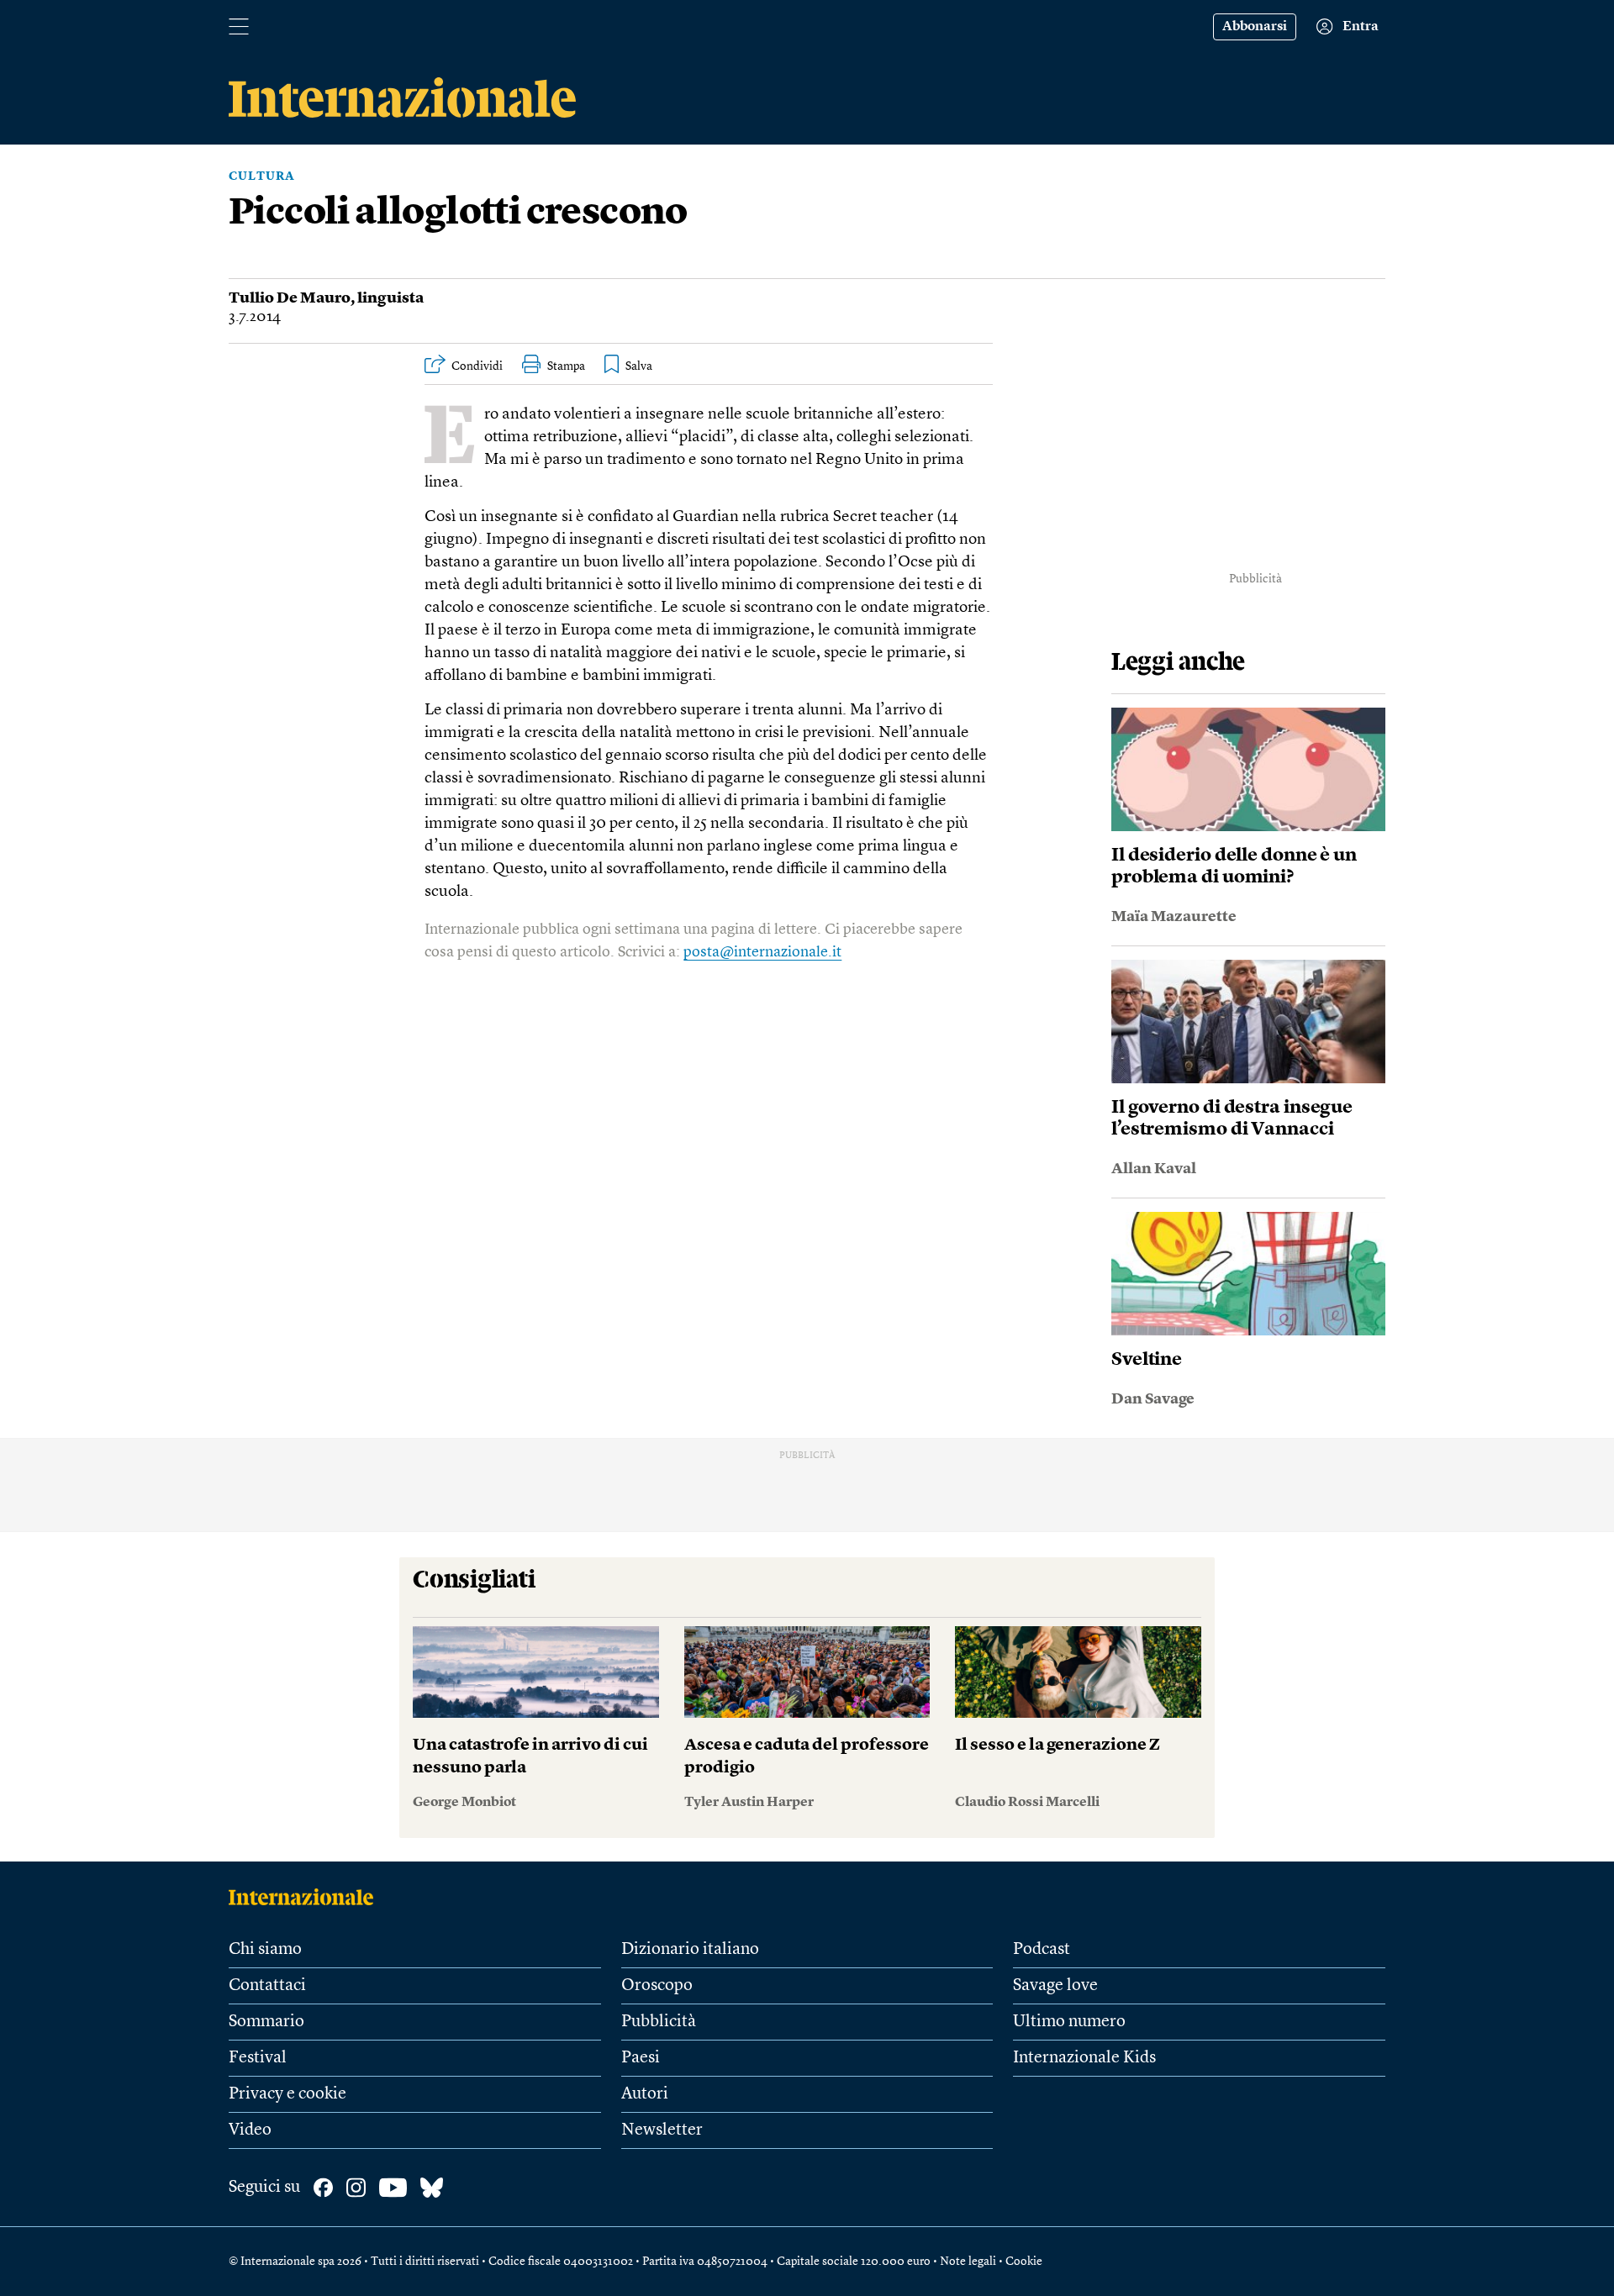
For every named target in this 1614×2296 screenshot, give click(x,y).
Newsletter (662, 2130)
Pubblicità (659, 2022)
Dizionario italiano (690, 1950)
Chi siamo (265, 1950)
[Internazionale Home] (306, 1897)
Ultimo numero (1069, 2022)
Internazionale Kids (1084, 2058)
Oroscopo (657, 1986)
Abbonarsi (1255, 27)
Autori (645, 2094)
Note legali (968, 2262)
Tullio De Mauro (290, 298)
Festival (258, 2058)
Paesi (641, 2058)
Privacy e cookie (287, 2094)
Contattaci (267, 1986)
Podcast (1042, 1950)
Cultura (262, 176)
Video (250, 2130)
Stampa (566, 366)
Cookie (1024, 2262)
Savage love (1055, 1986)
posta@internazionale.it (762, 952)
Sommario (266, 2022)
